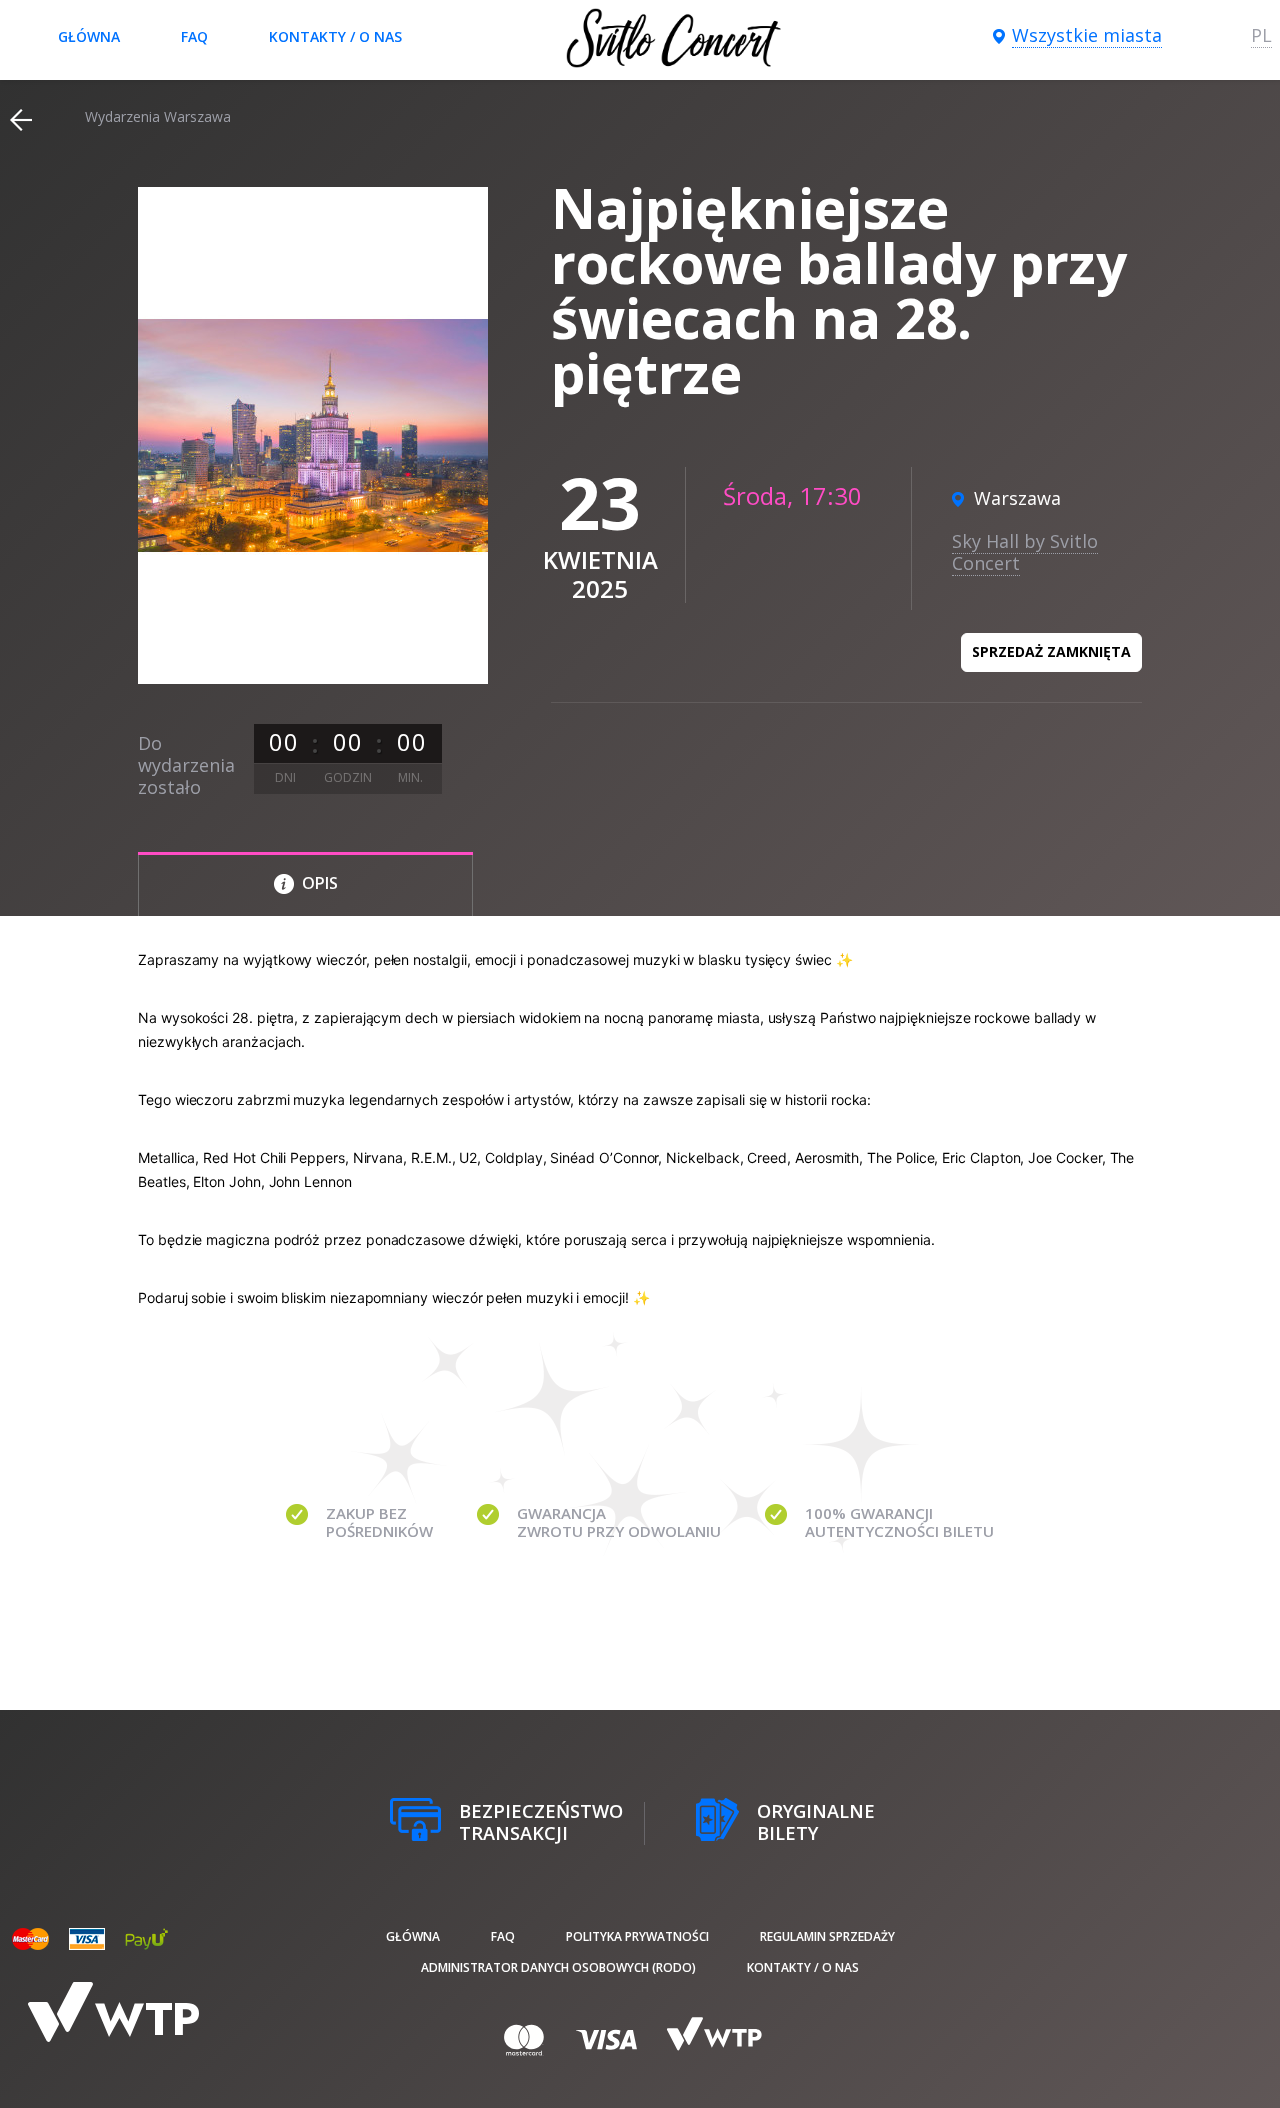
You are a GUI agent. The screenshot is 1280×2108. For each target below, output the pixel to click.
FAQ (194, 36)
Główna (89, 36)
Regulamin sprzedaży (827, 1936)
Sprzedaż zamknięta (1051, 651)
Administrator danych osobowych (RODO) (558, 1967)
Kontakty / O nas (335, 36)
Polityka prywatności (637, 1936)
